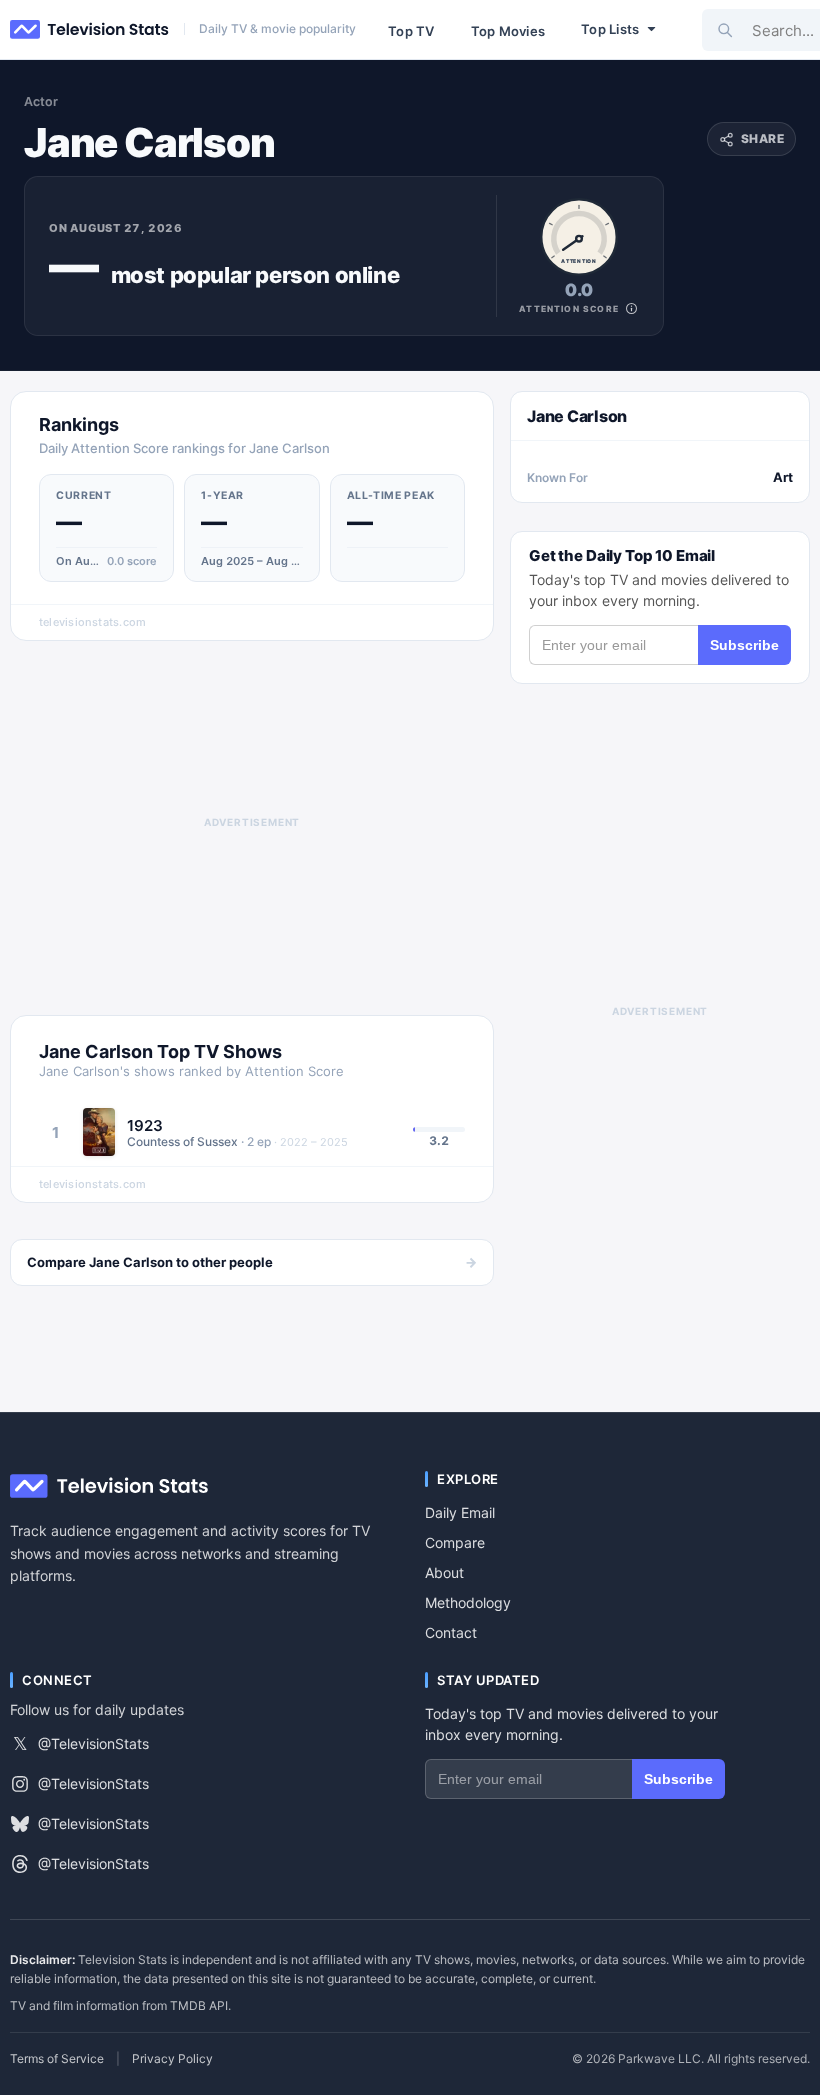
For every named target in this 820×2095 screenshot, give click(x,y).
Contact (451, 1632)
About (444, 1572)
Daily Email (460, 1512)
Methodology (468, 1602)
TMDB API (199, 2005)
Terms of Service (57, 2059)
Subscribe (744, 645)
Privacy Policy (172, 2059)
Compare (455, 1542)
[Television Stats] (90, 30)
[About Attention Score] (631, 308)
